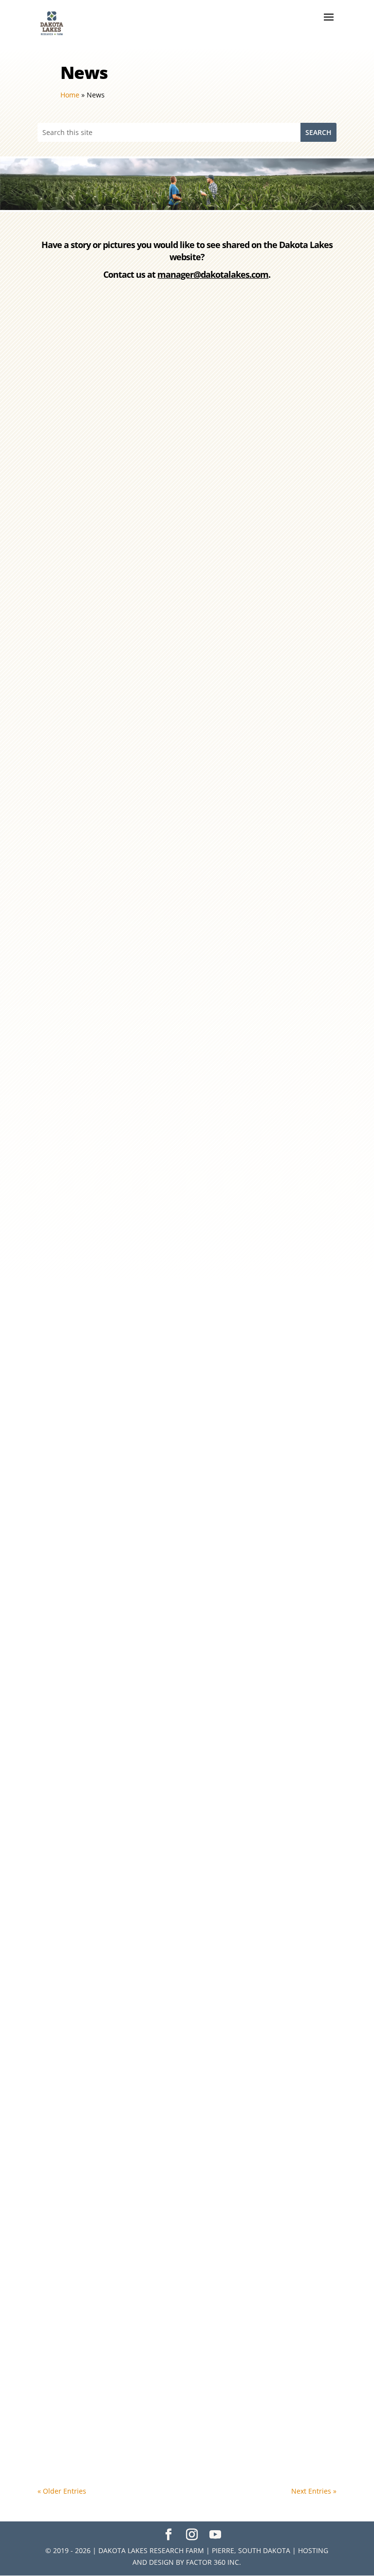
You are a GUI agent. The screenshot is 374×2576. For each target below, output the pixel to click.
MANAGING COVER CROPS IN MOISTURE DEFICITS (143, 2008)
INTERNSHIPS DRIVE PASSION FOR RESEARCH (135, 683)
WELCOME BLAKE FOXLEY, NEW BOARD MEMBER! (142, 522)
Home (70, 95)
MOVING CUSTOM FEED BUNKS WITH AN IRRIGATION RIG (159, 1177)
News (100, 539)
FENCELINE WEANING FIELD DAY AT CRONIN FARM (146, 1672)
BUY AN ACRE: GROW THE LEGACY (112, 844)
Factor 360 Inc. (214, 2562)
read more (67, 615)
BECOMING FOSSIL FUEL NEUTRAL (113, 1338)
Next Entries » (314, 2491)
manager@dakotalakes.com (213, 274)
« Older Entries (62, 2491)
